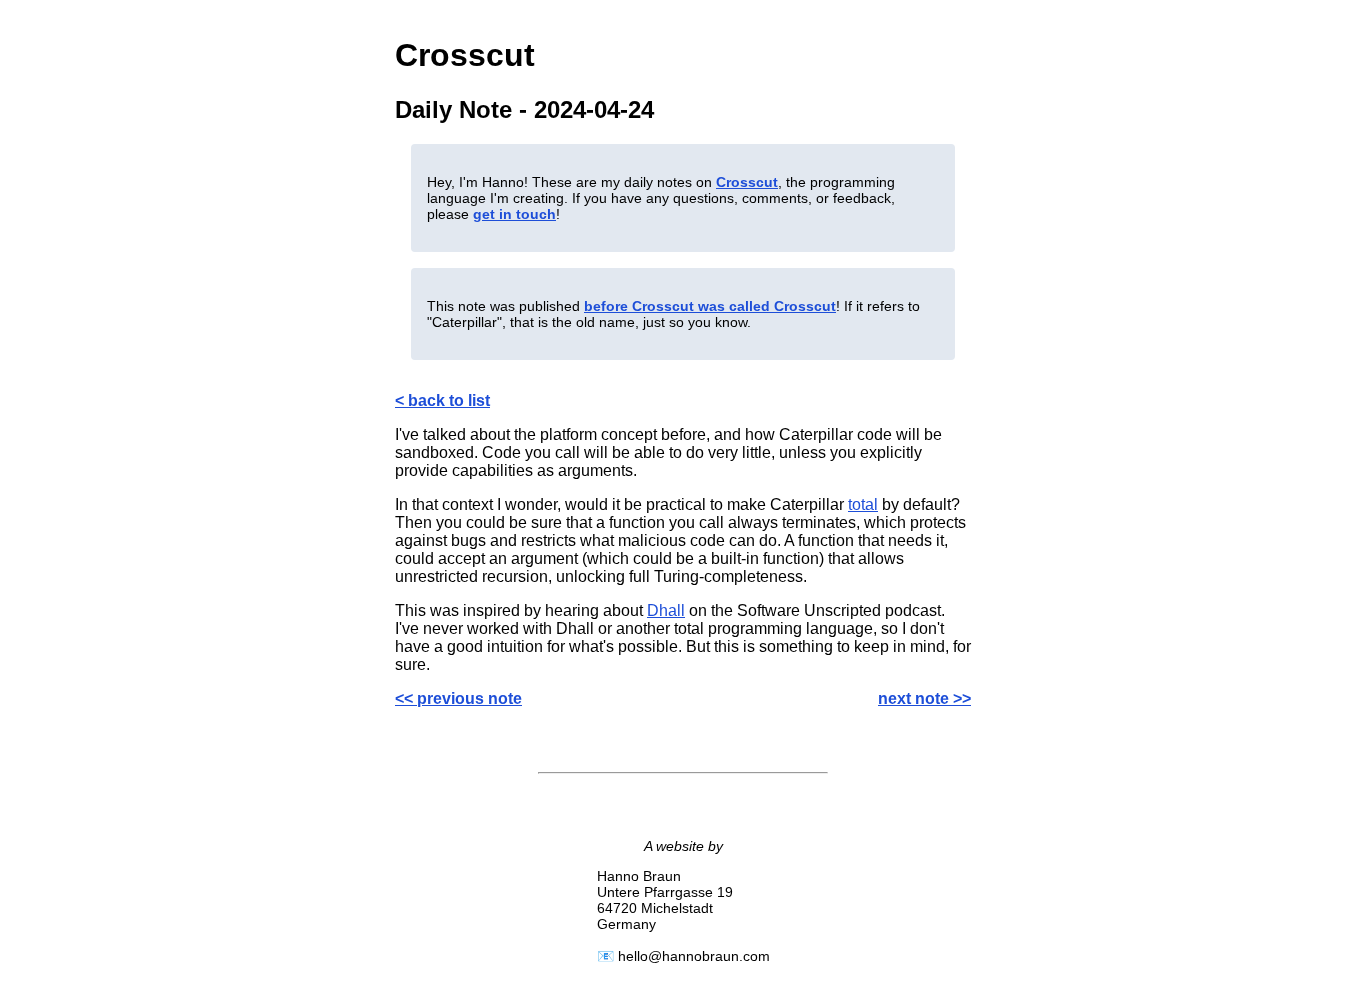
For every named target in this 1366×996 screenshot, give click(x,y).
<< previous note (458, 698)
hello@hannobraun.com (694, 956)
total (863, 504)
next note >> (924, 698)
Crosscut (747, 182)
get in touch (514, 214)
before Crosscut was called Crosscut (710, 306)
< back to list (442, 400)
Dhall (666, 610)
